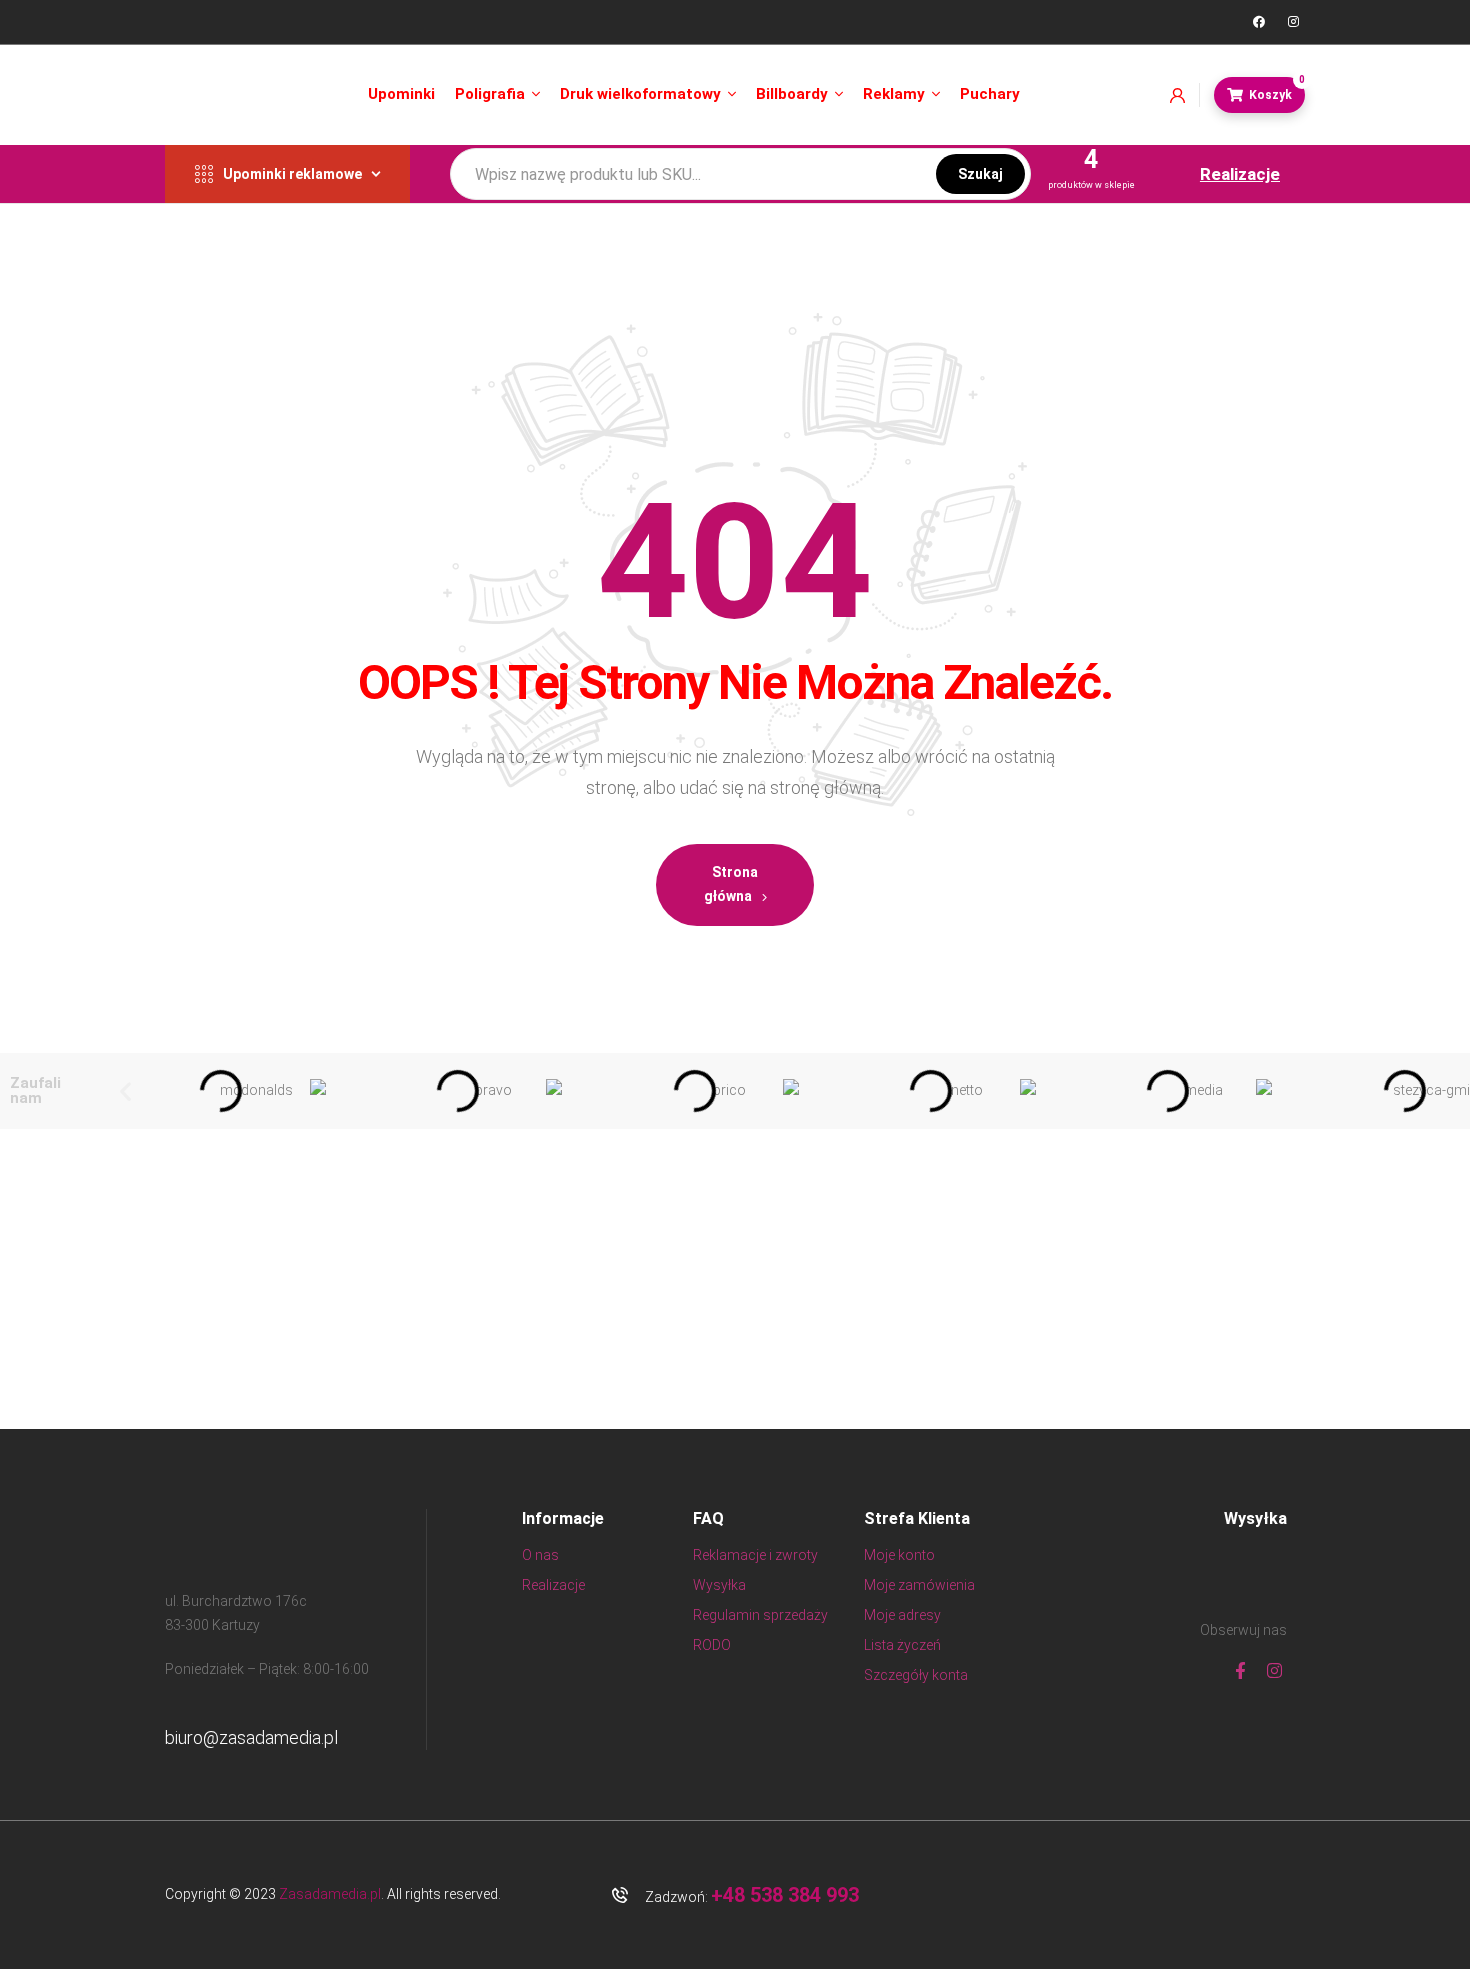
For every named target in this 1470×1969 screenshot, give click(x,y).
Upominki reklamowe (292, 174)
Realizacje (1240, 174)
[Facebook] (1259, 22)
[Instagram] (1293, 22)
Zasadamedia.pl (330, 1894)
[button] (125, 1090)
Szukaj (980, 174)
